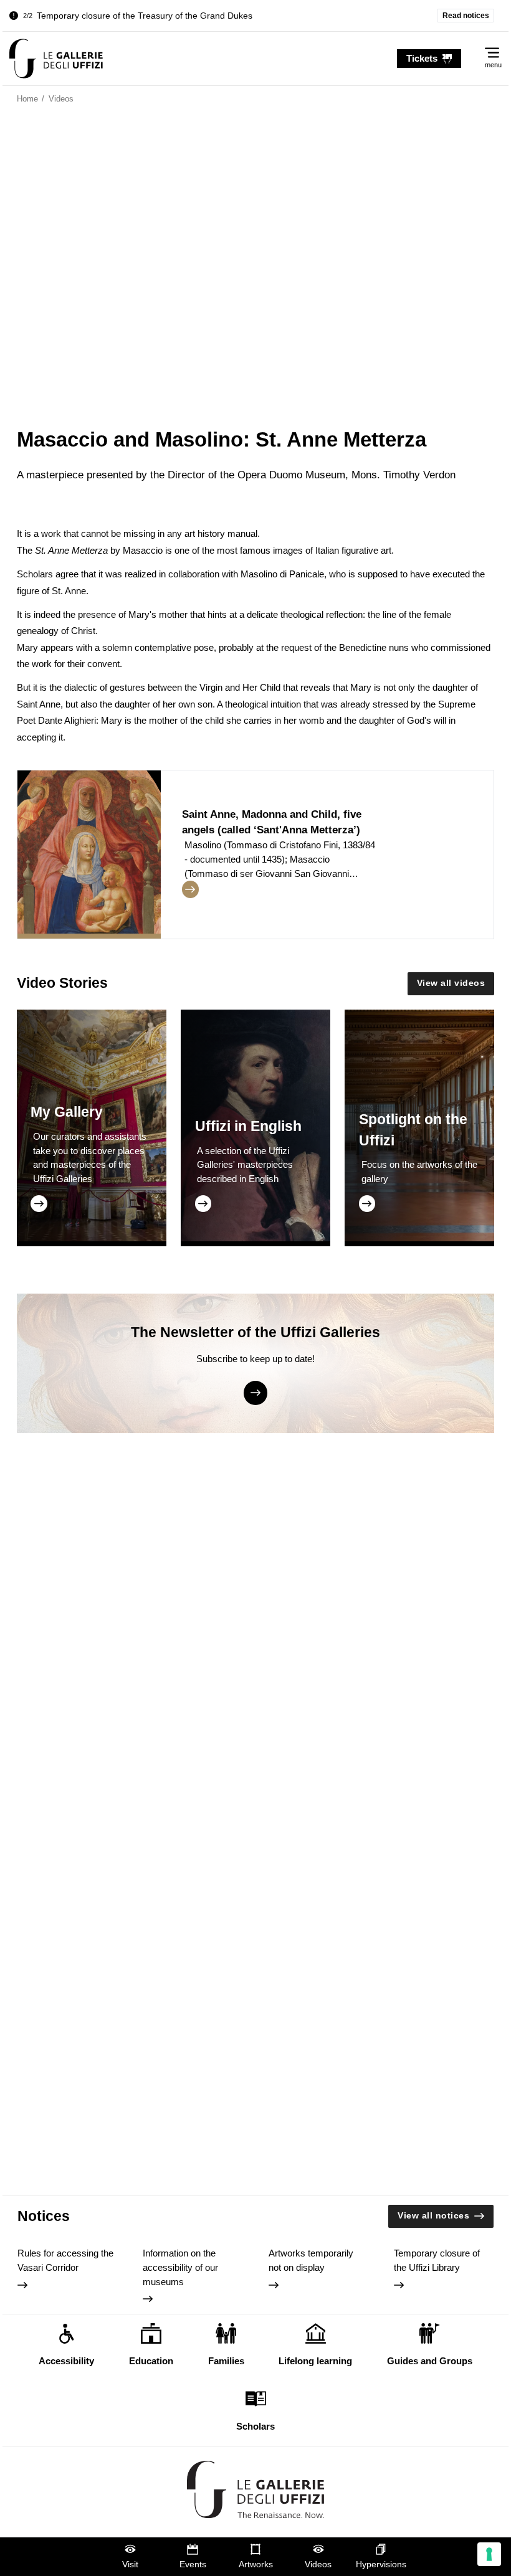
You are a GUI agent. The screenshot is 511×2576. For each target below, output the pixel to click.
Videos (318, 2564)
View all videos (451, 983)
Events (193, 2564)
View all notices (433, 2216)
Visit (130, 2564)
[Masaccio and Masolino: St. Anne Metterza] (56, 59)
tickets (422, 58)
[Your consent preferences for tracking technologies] (489, 2554)
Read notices (466, 16)
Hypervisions (381, 2564)
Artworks (256, 2564)
